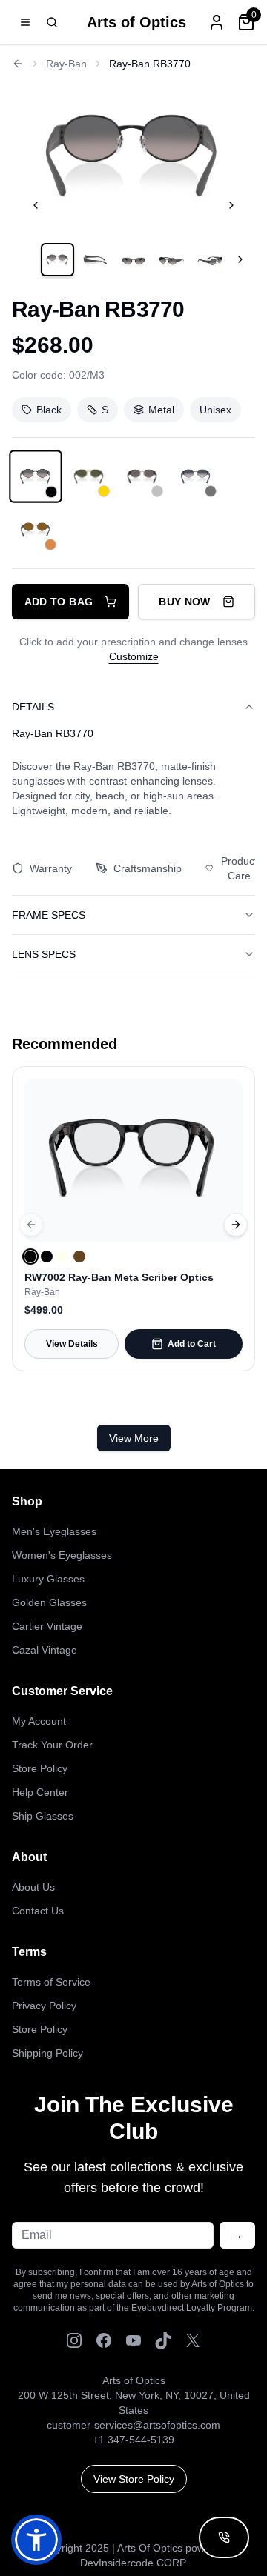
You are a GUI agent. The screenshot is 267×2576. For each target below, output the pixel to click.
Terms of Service (51, 1982)
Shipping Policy (47, 2053)
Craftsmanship (148, 868)
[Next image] (231, 205)
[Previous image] (36, 205)
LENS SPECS (44, 954)
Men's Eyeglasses (54, 1531)
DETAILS (33, 707)
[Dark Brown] (79, 1257)
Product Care (239, 868)
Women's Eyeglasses (62, 1555)
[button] (36, 2540)
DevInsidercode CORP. (134, 2563)
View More (134, 1438)
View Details (72, 1344)
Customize (134, 656)
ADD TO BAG (59, 602)
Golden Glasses (49, 1602)
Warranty (51, 868)
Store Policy (40, 1768)
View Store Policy (134, 2479)
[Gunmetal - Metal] (196, 476)
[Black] (30, 1257)
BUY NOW (184, 602)
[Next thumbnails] (240, 259)
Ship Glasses (43, 1816)
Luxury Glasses (48, 1579)
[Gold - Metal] (89, 476)
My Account (39, 1721)
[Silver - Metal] (142, 476)
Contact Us (38, 1911)
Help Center (40, 1792)
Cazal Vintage (44, 1650)
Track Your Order (52, 1745)
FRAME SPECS (49, 915)
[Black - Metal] (35, 476)
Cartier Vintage (47, 1626)
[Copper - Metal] (36, 530)
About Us (33, 1887)
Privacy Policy (44, 2006)
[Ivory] (63, 1257)
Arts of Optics (136, 22)
